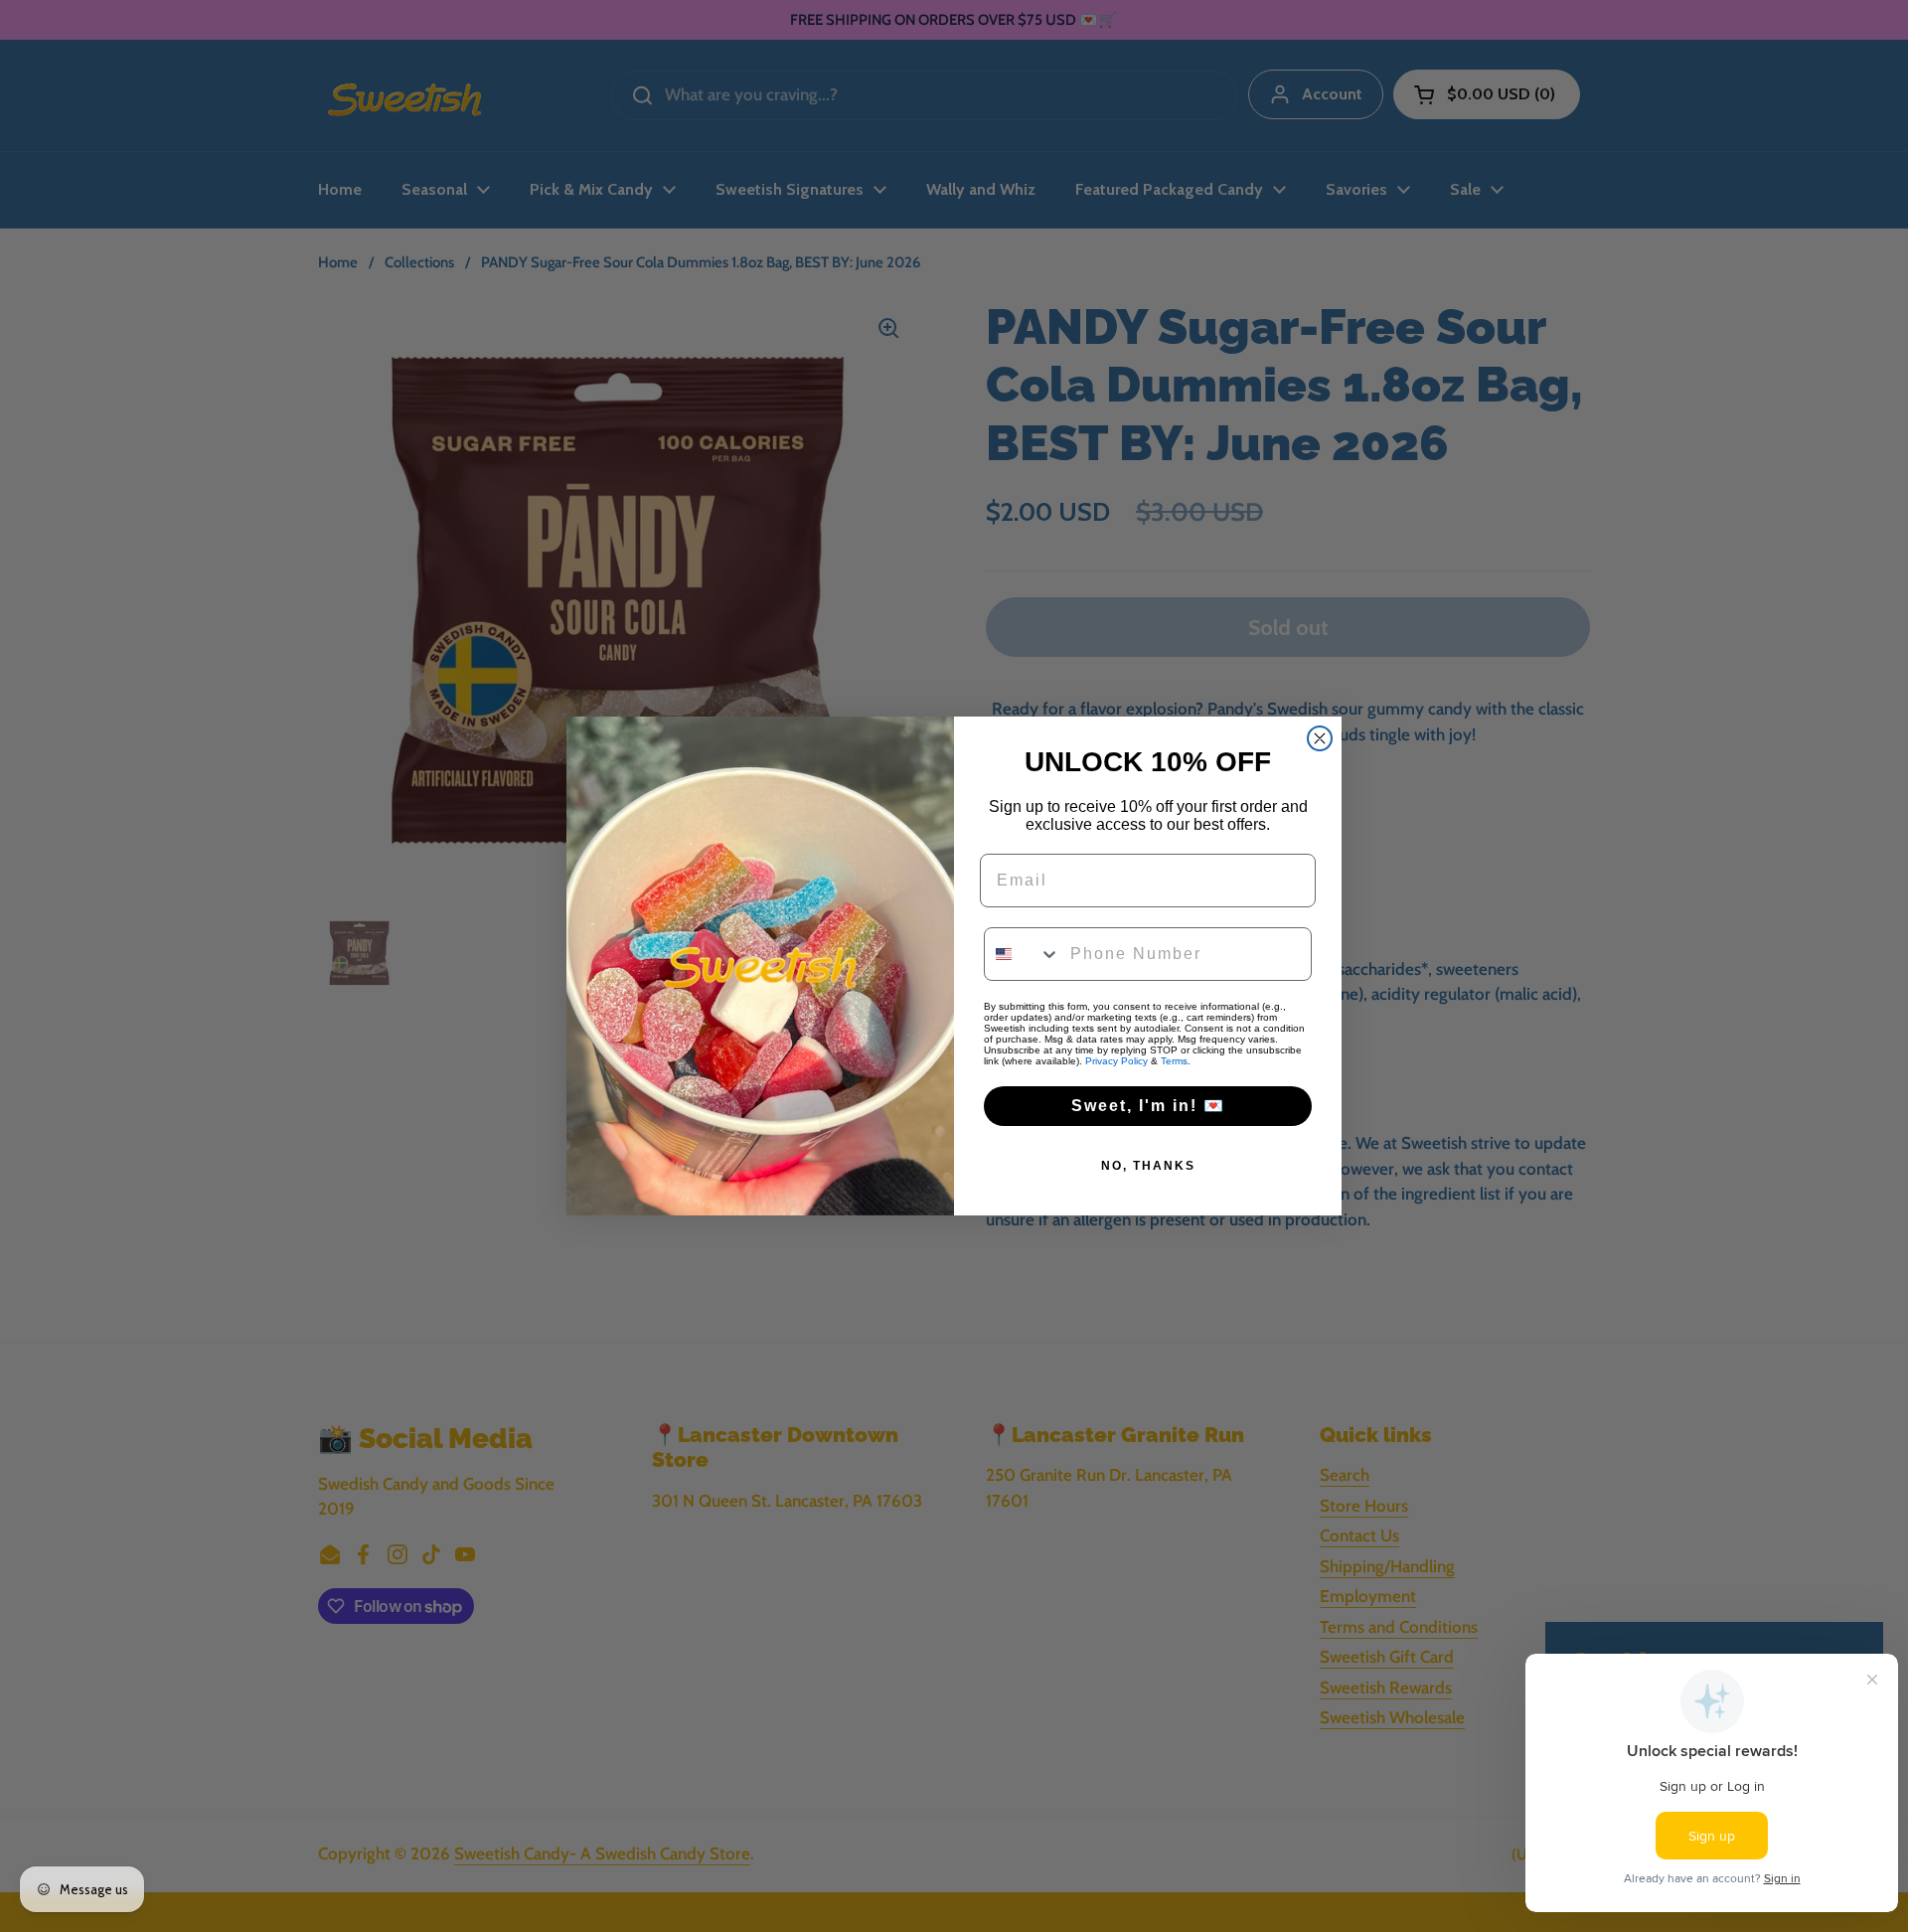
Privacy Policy (1116, 1061)
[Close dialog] (1320, 738)
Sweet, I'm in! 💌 (1148, 1106)
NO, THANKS (1148, 1166)
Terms (1174, 1061)
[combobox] (1023, 954)
